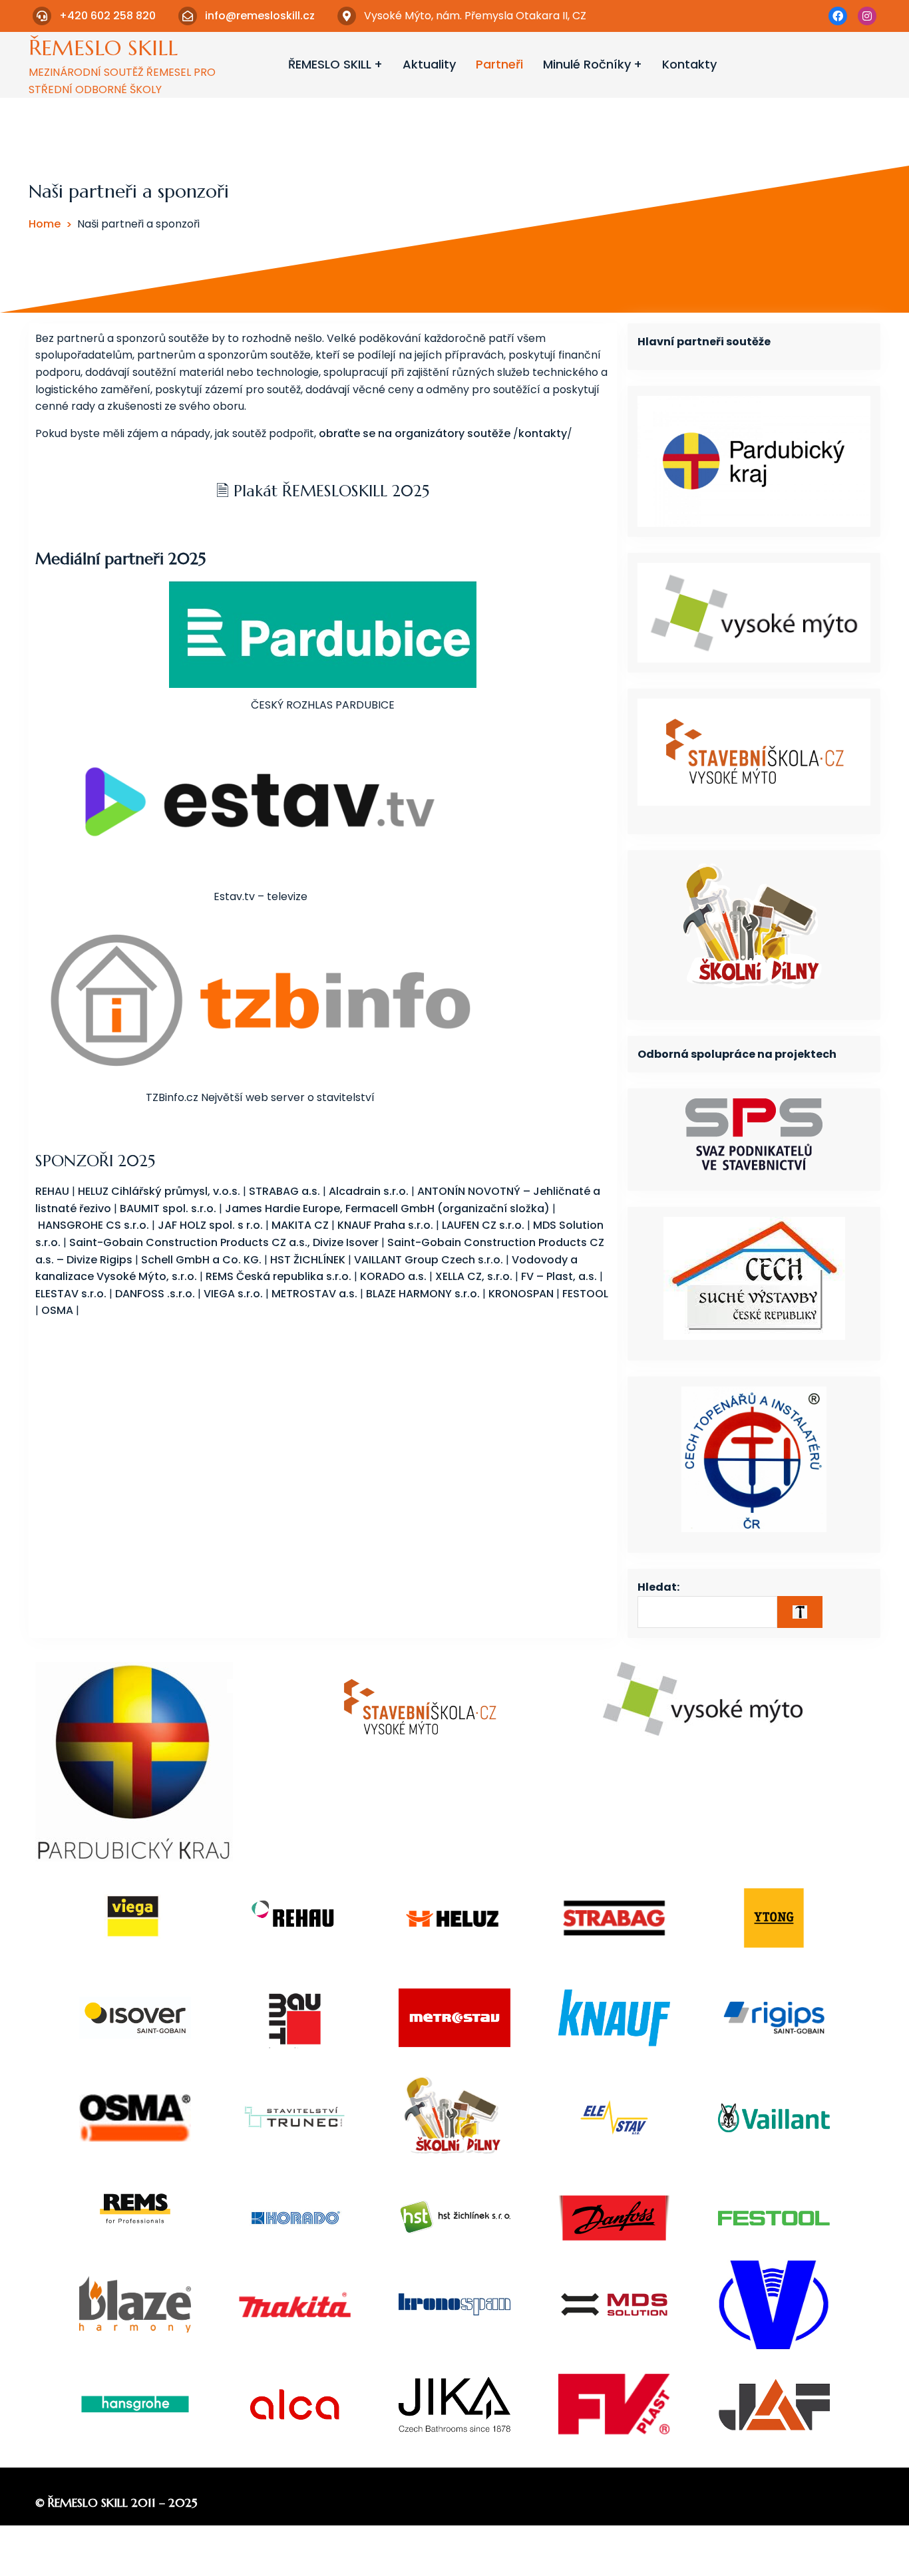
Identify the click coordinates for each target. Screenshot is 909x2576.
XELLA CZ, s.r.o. (474, 1276)
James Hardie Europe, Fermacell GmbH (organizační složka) (387, 1208)
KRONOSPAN (521, 1294)
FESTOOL (585, 1294)
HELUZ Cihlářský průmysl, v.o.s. (159, 1191)
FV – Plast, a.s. (560, 1276)
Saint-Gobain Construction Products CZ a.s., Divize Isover (224, 1242)
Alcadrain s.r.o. (369, 1191)
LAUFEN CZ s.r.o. (483, 1225)
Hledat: (658, 1587)
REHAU (52, 1191)
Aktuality (429, 64)
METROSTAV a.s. (314, 1294)
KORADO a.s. (393, 1276)
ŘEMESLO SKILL (103, 48)
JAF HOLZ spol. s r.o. (210, 1225)
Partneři (499, 64)
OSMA (57, 1310)
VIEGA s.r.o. (233, 1294)
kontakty (543, 433)
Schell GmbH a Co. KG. (201, 1260)
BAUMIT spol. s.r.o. (168, 1208)
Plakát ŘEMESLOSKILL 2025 (329, 491)
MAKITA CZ (300, 1225)
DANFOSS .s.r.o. (155, 1294)
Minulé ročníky (587, 64)
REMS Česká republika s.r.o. (278, 1276)
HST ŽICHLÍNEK (308, 1260)
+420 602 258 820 (107, 16)
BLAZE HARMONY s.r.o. (423, 1294)
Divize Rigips (99, 1260)
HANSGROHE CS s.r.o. (93, 1225)
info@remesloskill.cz (260, 16)
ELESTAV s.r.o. (71, 1294)
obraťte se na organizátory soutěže (415, 433)
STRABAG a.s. (284, 1191)
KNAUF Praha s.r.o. (385, 1225)
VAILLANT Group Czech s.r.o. (429, 1260)
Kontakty (689, 64)
